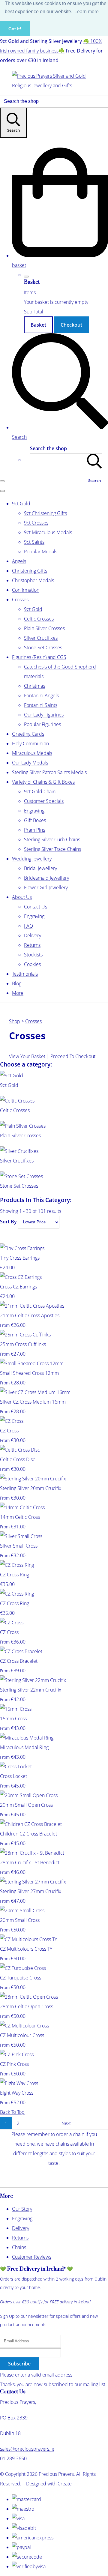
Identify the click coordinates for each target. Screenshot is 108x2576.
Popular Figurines (42, 724)
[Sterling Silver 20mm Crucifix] (33, 1479)
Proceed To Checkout (73, 1056)
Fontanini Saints (41, 705)
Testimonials (25, 974)
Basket (38, 325)
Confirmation (26, 590)
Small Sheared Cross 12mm (29, 1373)
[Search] (94, 460)
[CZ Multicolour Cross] (24, 2026)
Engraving (34, 811)
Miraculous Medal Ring (24, 1747)
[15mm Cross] (16, 1709)
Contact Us (36, 907)
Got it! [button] (15, 29)
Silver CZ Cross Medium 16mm (33, 1402)
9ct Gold (21, 504)
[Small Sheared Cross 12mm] (32, 1363)
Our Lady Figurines (44, 715)
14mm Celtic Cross (20, 1517)
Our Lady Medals (30, 763)
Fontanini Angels (41, 696)
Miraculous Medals (32, 753)
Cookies (32, 964)
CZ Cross (9, 1431)
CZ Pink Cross (14, 2064)
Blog (17, 983)
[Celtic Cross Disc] (20, 1450)
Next (66, 2123)
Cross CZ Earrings (18, 1287)
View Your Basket (27, 1056)
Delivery (33, 935)
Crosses (20, 600)
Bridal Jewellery (40, 868)
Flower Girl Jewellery (46, 887)
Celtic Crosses (39, 619)
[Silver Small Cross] (21, 1536)
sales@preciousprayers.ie (27, 2449)
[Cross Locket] (16, 1767)
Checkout (71, 325)
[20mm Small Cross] (22, 1910)
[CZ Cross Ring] (17, 1565)
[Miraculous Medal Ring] (27, 1738)
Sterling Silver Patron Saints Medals (49, 772)
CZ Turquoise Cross (21, 1978)
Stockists (33, 955)
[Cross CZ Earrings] (21, 1277)
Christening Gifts (30, 571)
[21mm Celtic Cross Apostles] (32, 1306)
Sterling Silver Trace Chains (52, 849)
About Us (22, 897)
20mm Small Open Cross (26, 1805)
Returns (32, 945)
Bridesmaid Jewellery (46, 878)
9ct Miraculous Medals (48, 532)
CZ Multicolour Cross (22, 2035)
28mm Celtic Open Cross (27, 2006)
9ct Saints (34, 542)
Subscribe (19, 2364)
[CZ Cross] (12, 1421)
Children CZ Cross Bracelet (28, 1834)
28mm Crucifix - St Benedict (30, 1862)
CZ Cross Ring (15, 1575)
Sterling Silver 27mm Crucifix (31, 1891)
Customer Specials (44, 801)
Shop (15, 1021)
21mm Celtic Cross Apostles (30, 1315)
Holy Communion (30, 743)
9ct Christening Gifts (45, 513)
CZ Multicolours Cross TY (26, 1949)
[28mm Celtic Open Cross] (29, 1997)
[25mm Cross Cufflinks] (25, 1335)
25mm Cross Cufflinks (23, 1344)
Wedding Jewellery (32, 859)
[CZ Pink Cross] (17, 2054)
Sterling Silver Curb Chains (52, 839)
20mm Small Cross (20, 1920)
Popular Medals (41, 552)
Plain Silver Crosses (44, 628)
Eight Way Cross (17, 2093)
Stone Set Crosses (43, 648)
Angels (19, 561)
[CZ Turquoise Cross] (23, 1968)
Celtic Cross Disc (18, 1459)
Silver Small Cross (19, 1546)
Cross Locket (13, 1776)
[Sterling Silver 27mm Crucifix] (33, 1882)
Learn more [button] (87, 12)
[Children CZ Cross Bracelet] (31, 1824)
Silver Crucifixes (41, 638)
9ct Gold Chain (40, 791)
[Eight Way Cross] (19, 2083)
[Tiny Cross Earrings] (22, 1248)
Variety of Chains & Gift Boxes (43, 782)
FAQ (28, 926)
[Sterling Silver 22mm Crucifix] (33, 1680)
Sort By (8, 1222)
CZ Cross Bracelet (19, 1661)
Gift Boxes (35, 820)
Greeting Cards (28, 734)
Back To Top (12, 2112)
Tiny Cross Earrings (20, 1258)
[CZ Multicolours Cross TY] (28, 1939)
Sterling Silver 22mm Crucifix (31, 1690)
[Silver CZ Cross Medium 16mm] (35, 1392)
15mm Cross (13, 1719)
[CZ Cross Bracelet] (21, 1651)
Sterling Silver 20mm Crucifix (31, 1488)
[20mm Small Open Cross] (29, 1795)
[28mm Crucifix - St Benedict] (32, 1853)
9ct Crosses (36, 523)
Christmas (34, 686)
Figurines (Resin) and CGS (39, 657)
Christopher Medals (33, 580)
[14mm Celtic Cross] (22, 1507)
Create (65, 2484)
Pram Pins (34, 830)
